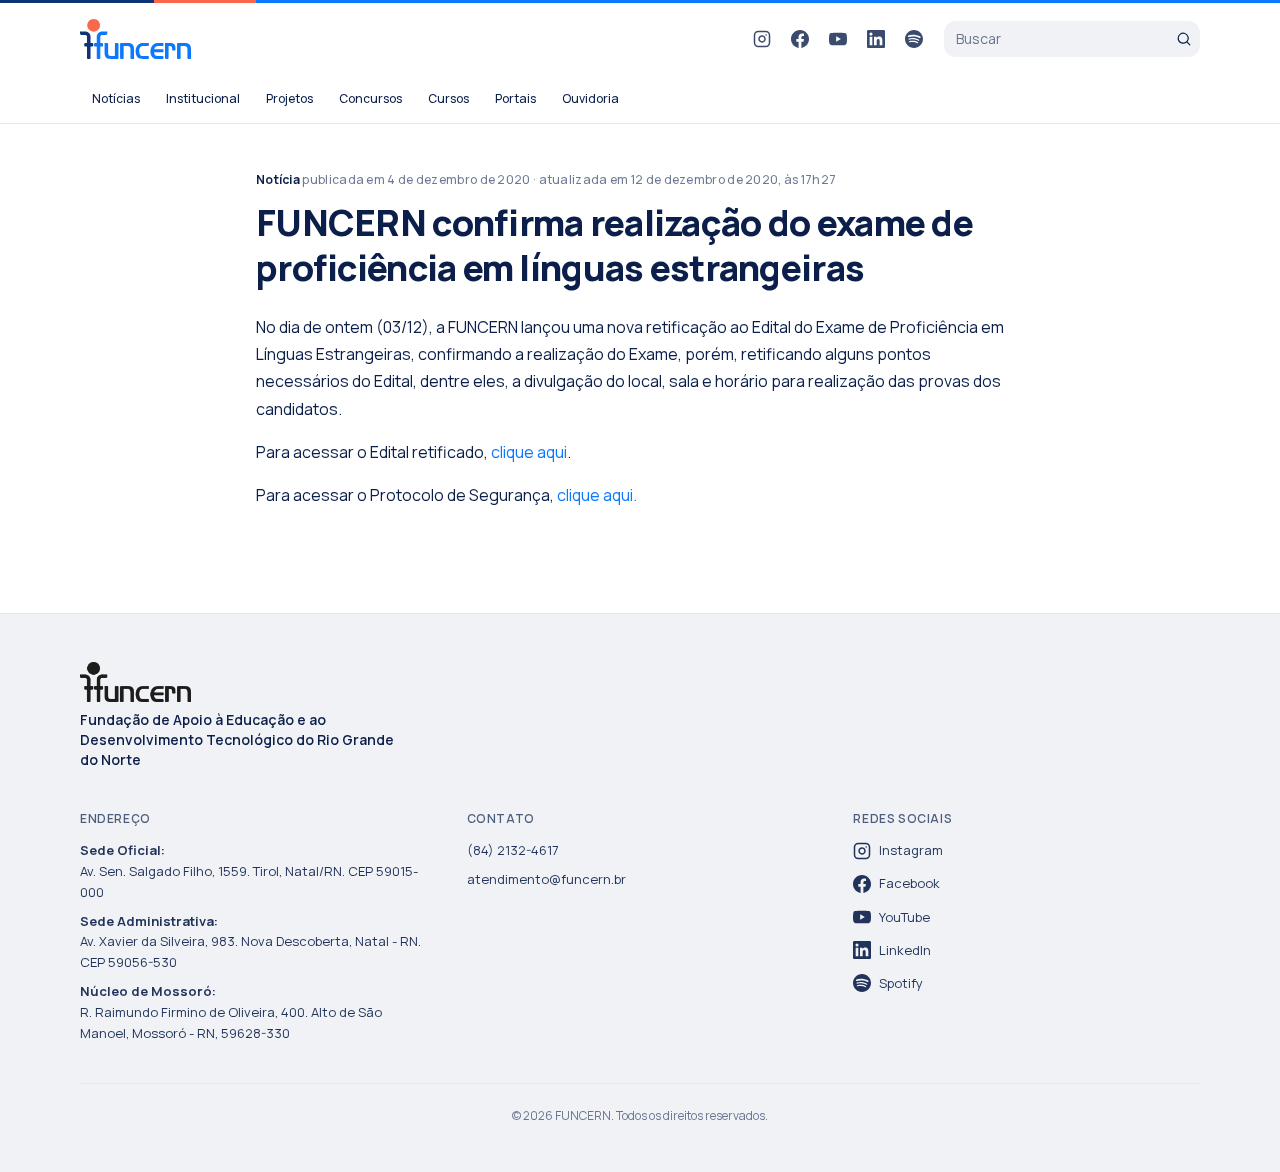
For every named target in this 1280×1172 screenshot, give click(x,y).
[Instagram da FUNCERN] (762, 39)
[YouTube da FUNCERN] (838, 39)
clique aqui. (597, 495)
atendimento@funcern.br (546, 879)
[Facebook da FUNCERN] (800, 39)
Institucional (203, 98)
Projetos (289, 98)
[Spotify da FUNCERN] (914, 39)
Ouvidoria (590, 98)
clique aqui (529, 452)
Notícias (116, 98)
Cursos (448, 98)
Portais (515, 98)
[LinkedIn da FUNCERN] (876, 39)
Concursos (370, 98)
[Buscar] (1184, 39)
